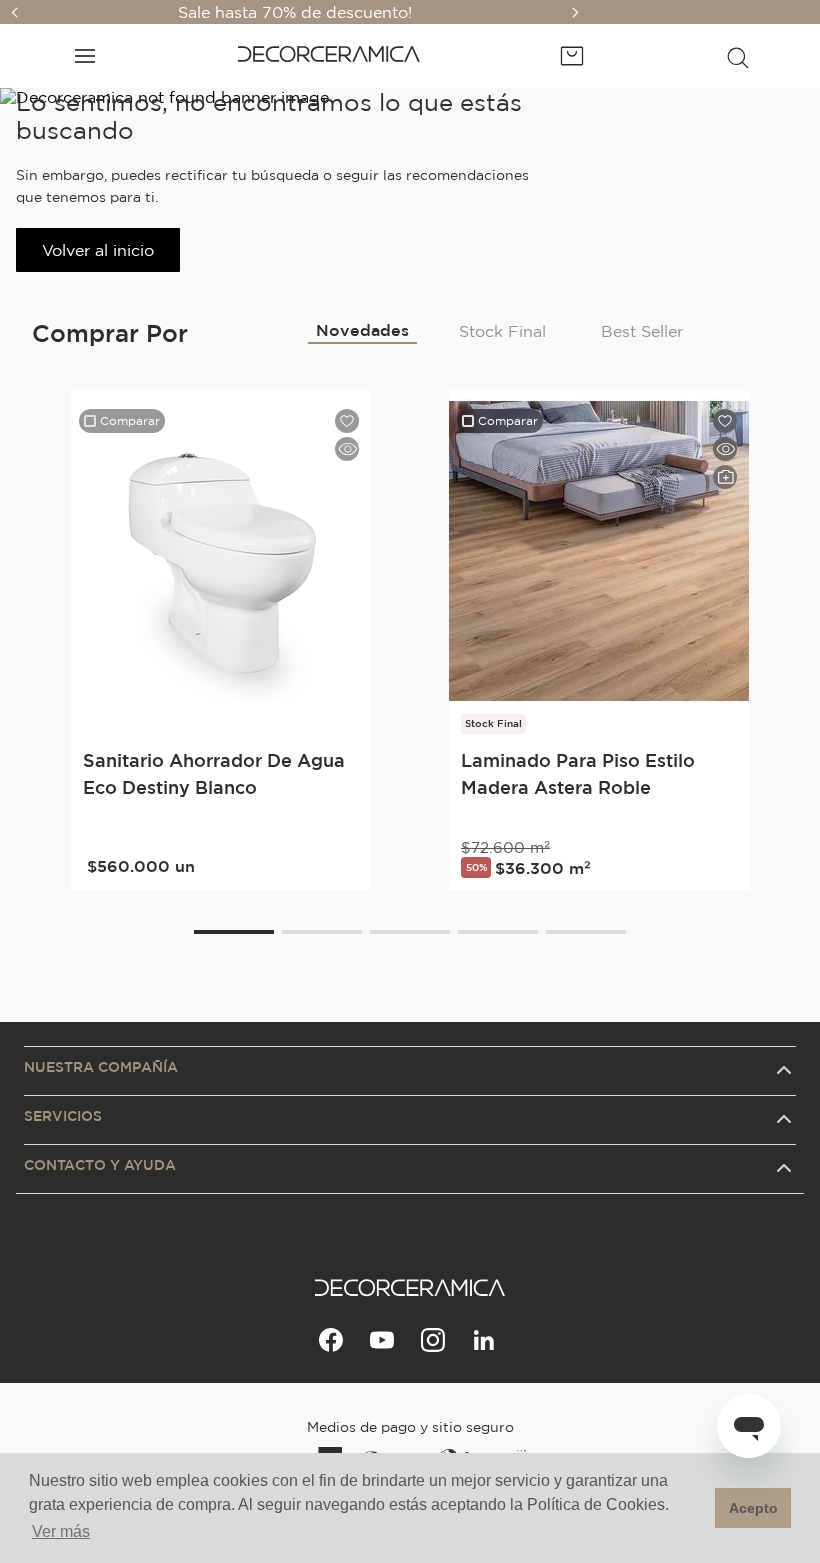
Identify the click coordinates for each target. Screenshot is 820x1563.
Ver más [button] (61, 1531)
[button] (738, 56)
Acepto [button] (753, 1508)
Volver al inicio (98, 250)
